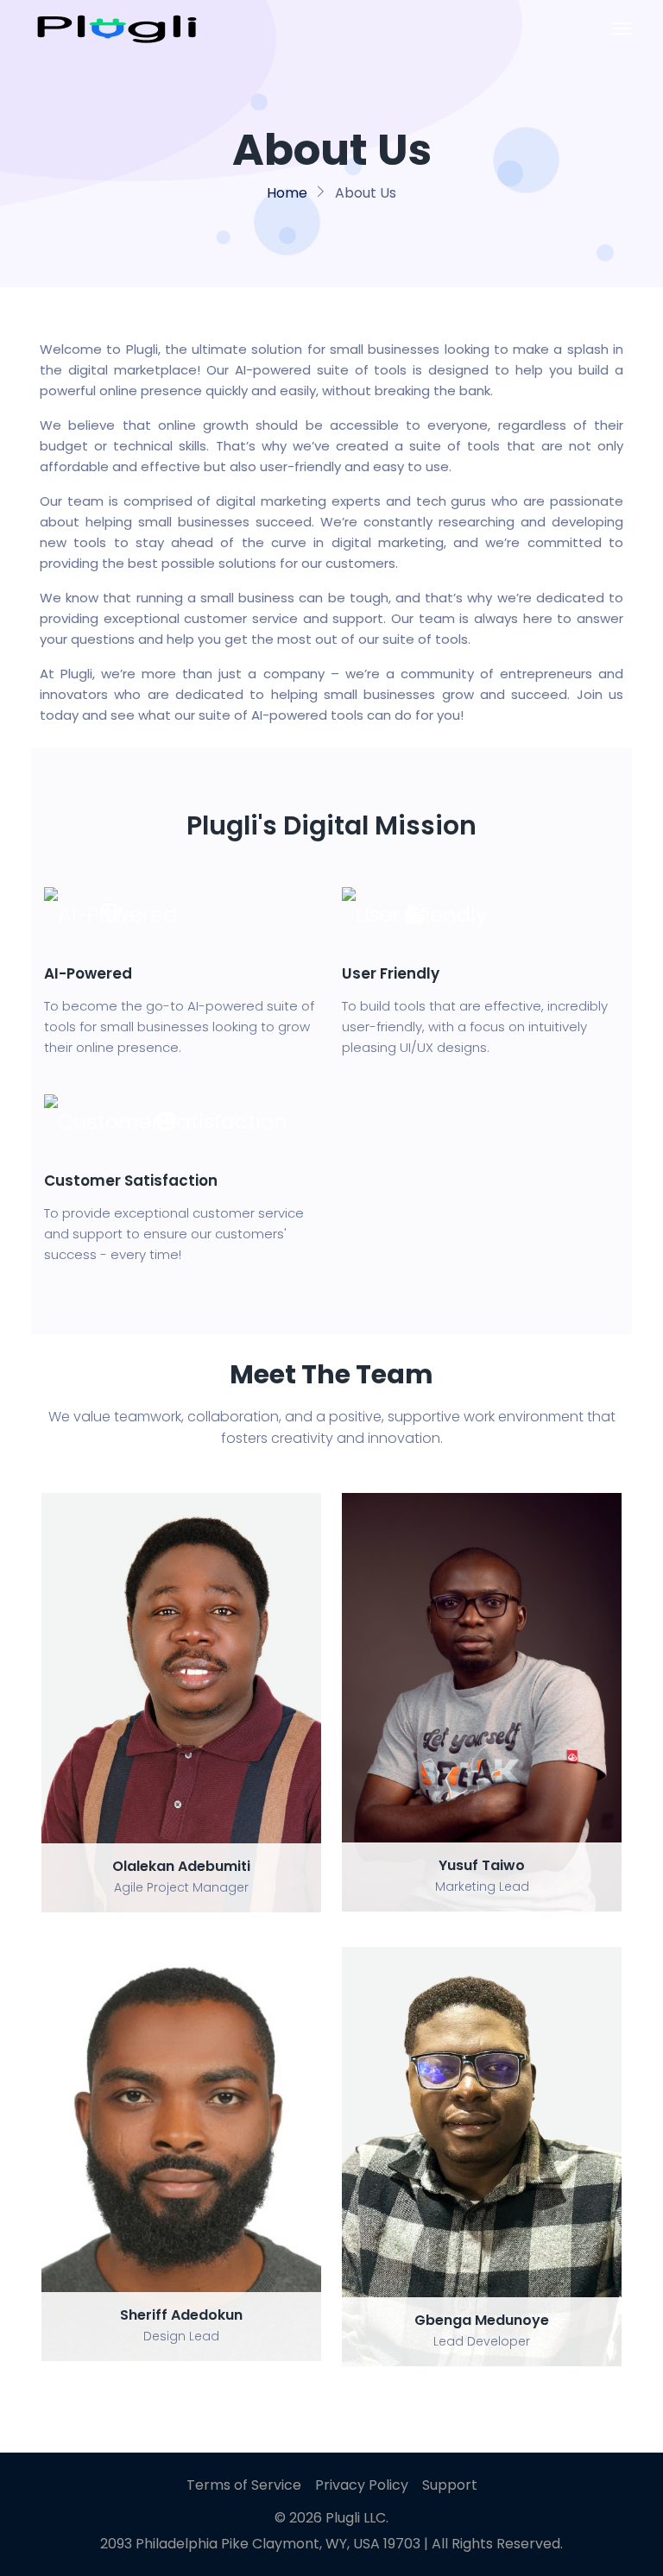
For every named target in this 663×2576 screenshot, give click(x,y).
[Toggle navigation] (622, 28)
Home (287, 193)
